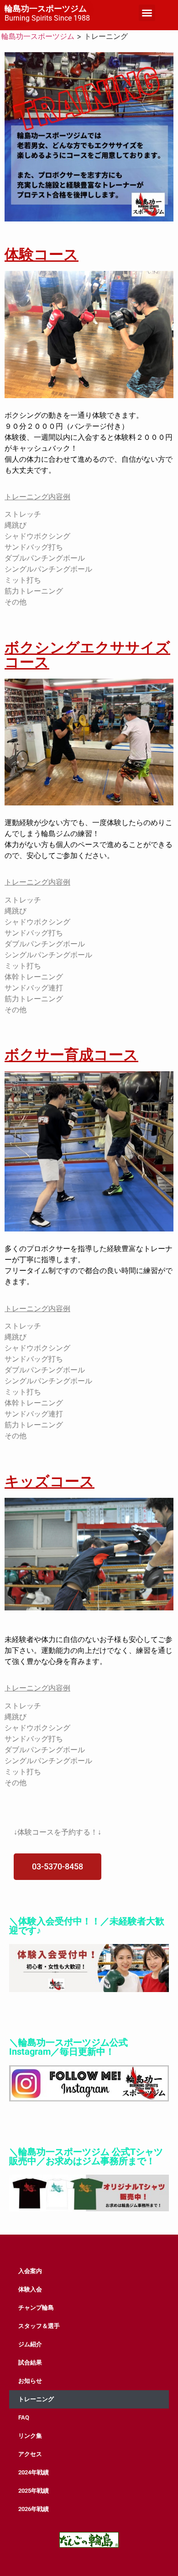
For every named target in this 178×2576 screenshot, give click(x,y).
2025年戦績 (34, 2491)
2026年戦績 (34, 2509)
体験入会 (30, 2289)
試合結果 (30, 2363)
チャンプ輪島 (36, 2308)
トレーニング (36, 2399)
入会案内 (30, 2271)
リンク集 (30, 2436)
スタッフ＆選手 (39, 2326)
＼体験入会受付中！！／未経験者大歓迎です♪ (87, 1926)
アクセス (30, 2454)
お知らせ (30, 2381)
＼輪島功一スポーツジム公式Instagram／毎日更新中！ (68, 2047)
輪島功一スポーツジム (46, 9)
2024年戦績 (34, 2472)
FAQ (24, 2417)
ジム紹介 (30, 2344)
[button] (147, 13)
